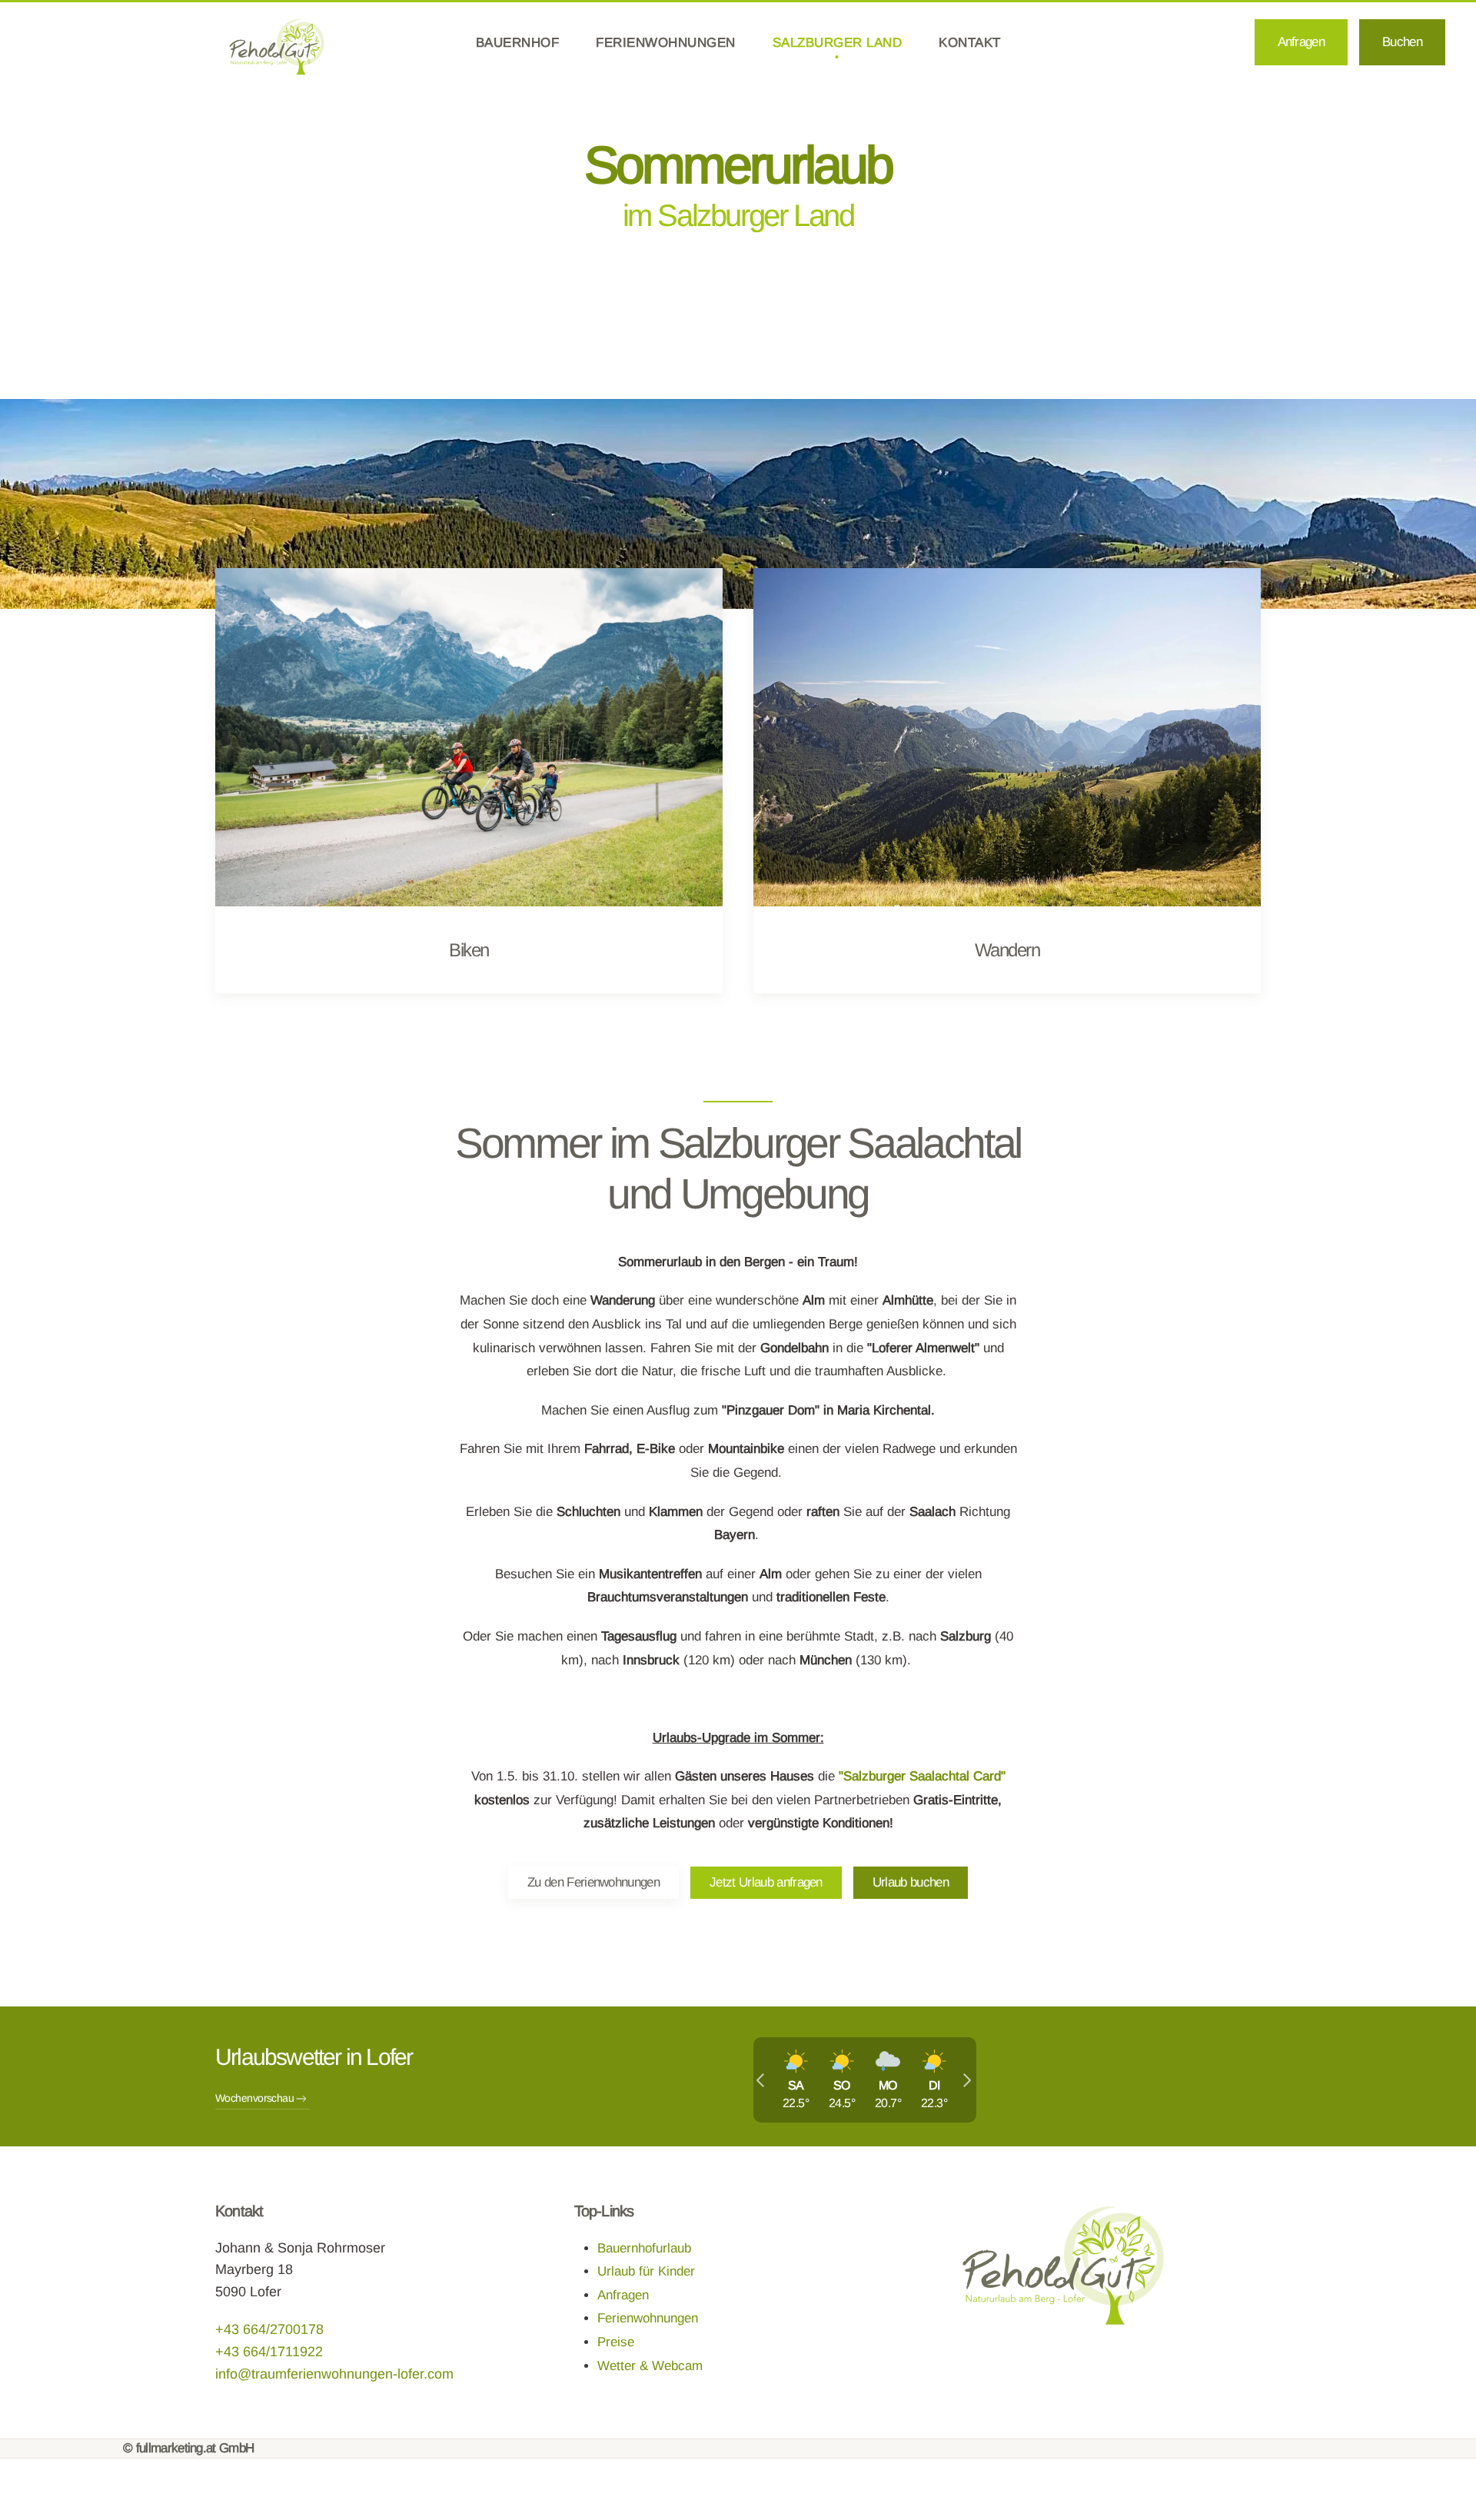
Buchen (1402, 42)
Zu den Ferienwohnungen (593, 1882)
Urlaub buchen (911, 1882)
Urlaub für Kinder (646, 2271)
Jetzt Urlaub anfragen (766, 1882)
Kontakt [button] (970, 43)
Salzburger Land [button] (838, 43)
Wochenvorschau (254, 2098)
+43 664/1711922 (269, 2352)
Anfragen (623, 2295)
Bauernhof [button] (518, 43)
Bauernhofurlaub (644, 2248)
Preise (616, 2342)
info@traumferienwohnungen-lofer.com (334, 2374)
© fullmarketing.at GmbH (188, 2448)
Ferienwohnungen (648, 2318)
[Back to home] (277, 47)
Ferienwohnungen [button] (666, 43)
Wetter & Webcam (650, 2366)
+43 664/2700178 (269, 2329)
